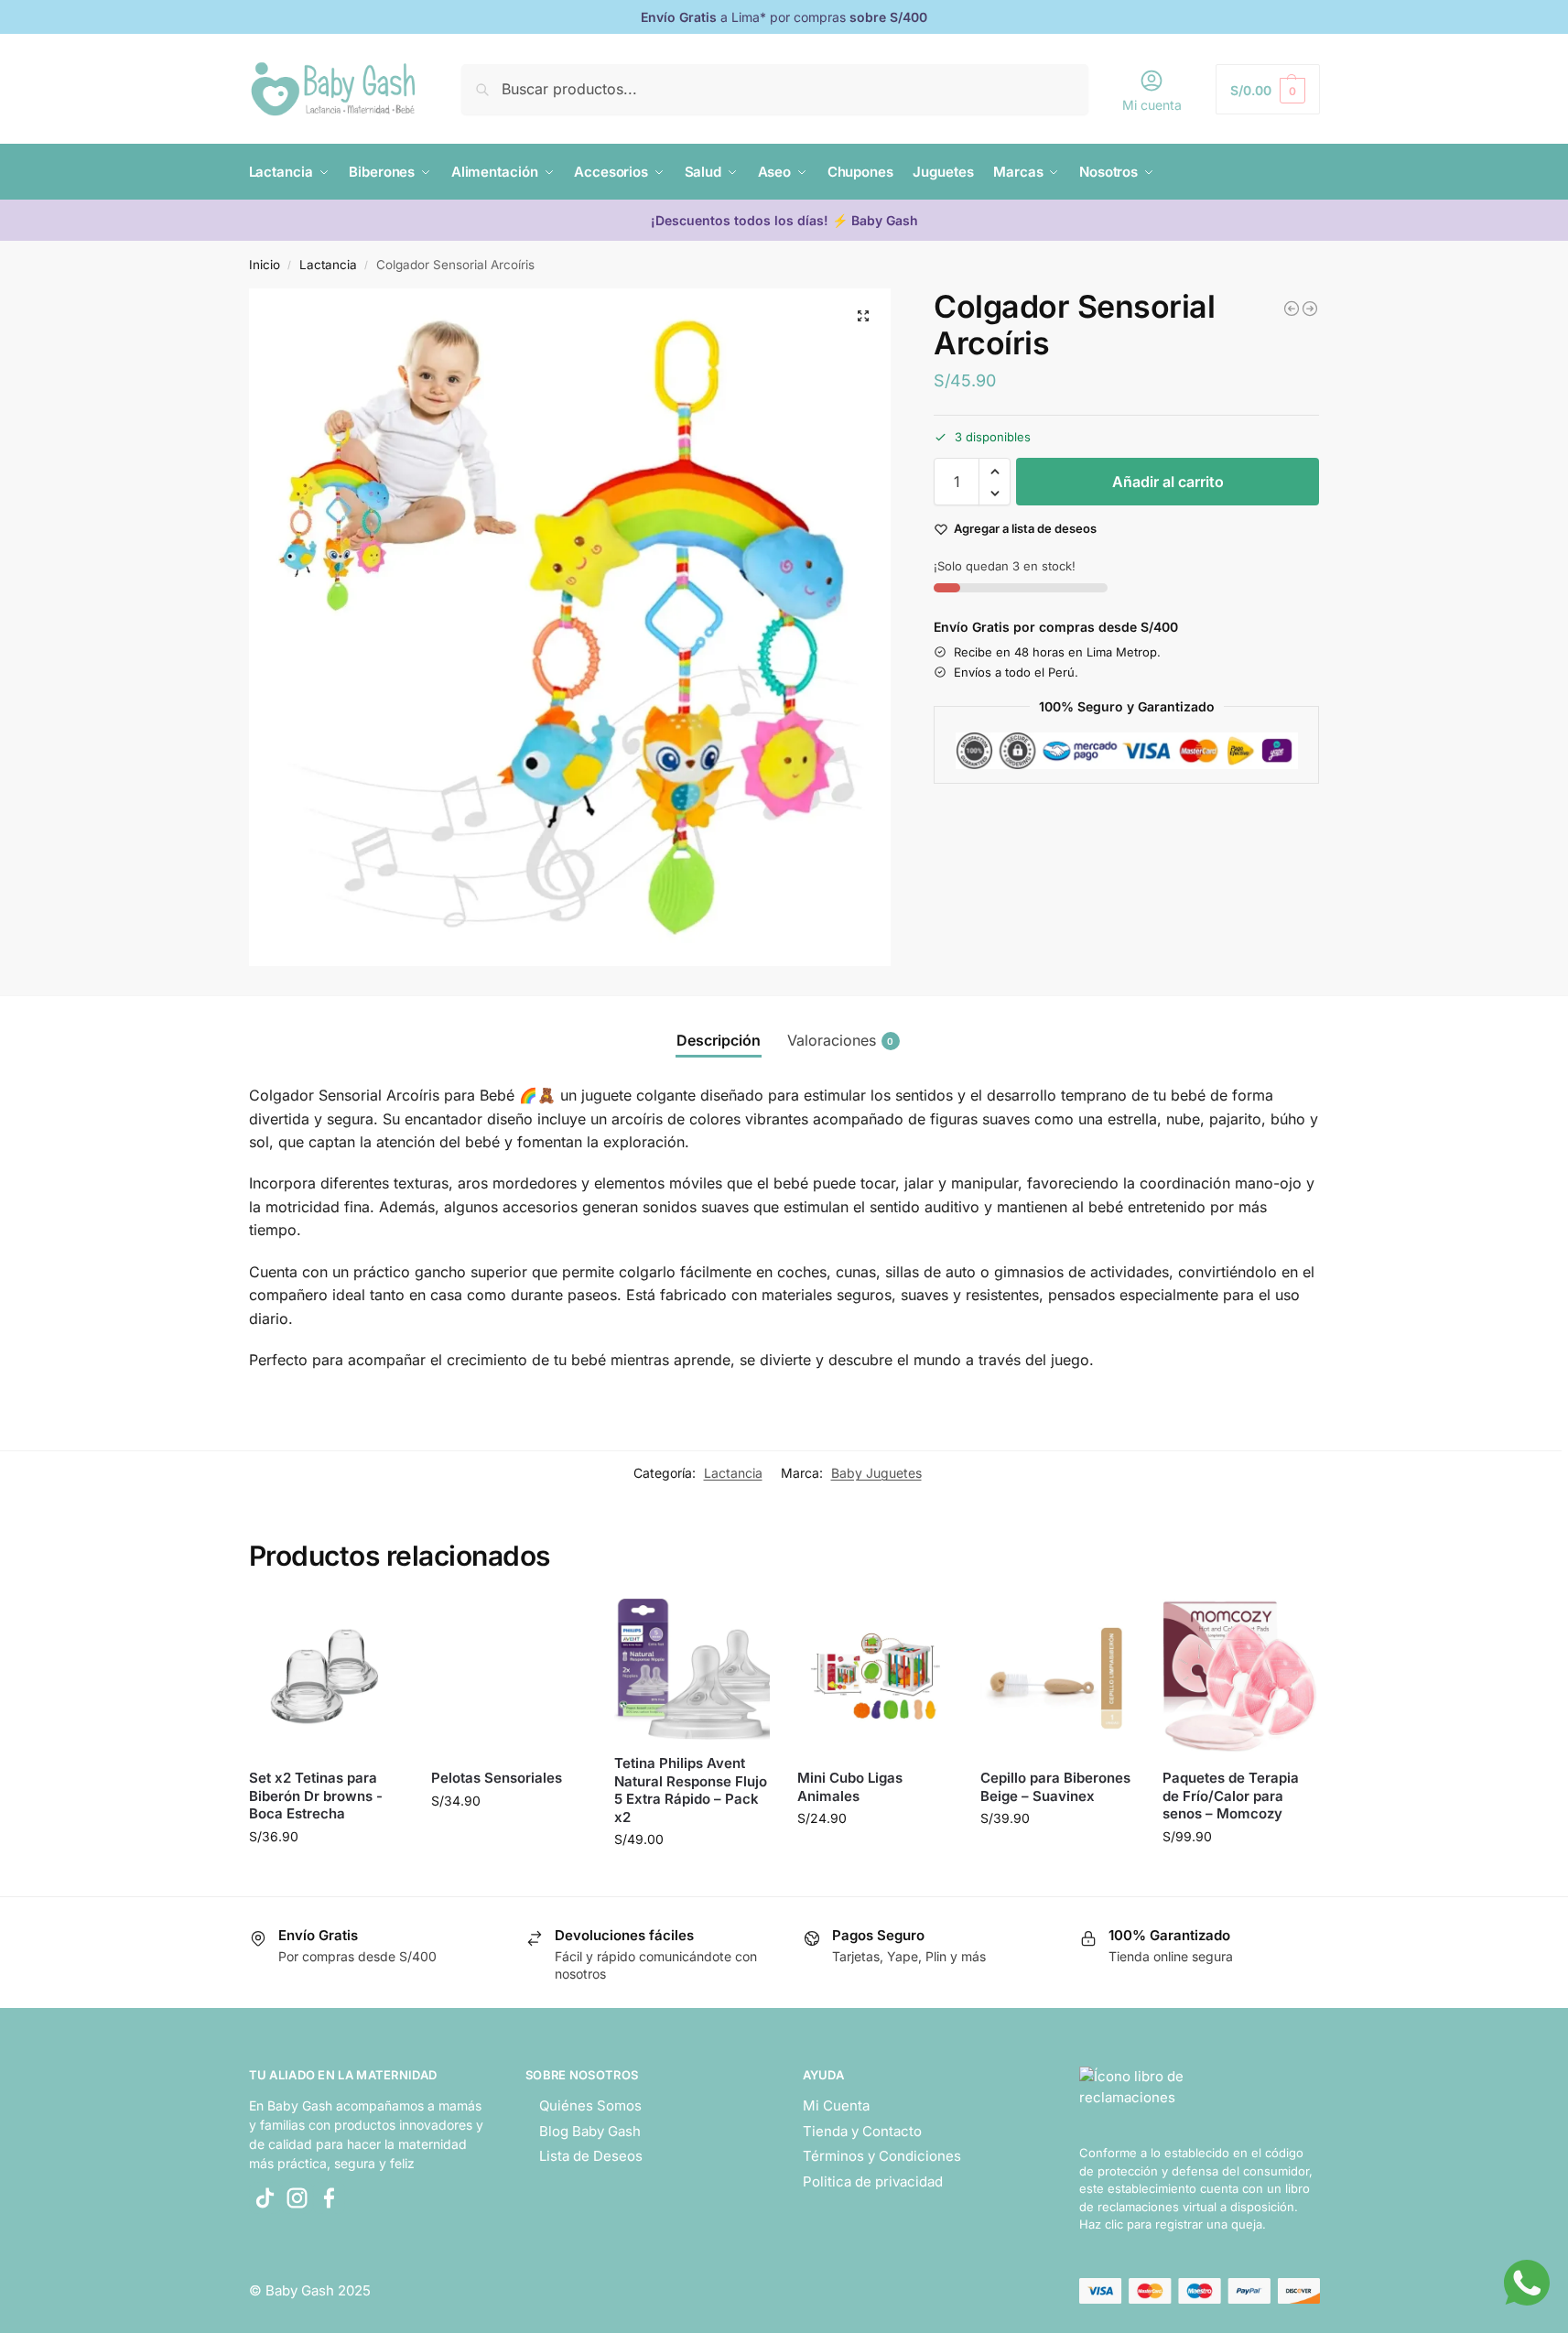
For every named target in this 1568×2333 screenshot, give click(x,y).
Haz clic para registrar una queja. (1173, 2224)
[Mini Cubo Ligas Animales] (875, 1677)
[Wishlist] (376, 1626)
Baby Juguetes (876, 1473)
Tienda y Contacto (862, 2131)
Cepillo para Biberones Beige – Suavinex (1055, 1787)
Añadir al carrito (1168, 483)
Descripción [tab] (719, 1040)
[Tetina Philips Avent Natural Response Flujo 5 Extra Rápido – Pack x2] (692, 1669)
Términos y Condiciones (882, 2156)
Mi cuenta (1152, 105)
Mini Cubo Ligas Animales (850, 1787)
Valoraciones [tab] (841, 1040)
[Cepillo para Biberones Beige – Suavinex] (1058, 1677)
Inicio (265, 265)
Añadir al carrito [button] (326, 1875)
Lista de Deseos (591, 2156)
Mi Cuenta (836, 2105)
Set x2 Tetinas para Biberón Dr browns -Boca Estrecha (316, 1796)
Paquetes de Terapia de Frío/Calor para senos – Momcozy (1231, 1796)
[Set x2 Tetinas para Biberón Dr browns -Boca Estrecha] (327, 1677)
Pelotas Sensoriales (497, 1778)
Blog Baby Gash (590, 2131)
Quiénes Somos (590, 2105)
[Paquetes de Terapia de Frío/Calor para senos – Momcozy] (1240, 1677)
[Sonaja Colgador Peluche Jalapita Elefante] (1292, 309)
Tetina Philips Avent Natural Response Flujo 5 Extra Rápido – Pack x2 (691, 1790)
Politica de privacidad (873, 2181)
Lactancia (328, 265)
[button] (1267, 89)
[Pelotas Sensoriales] (1310, 309)
